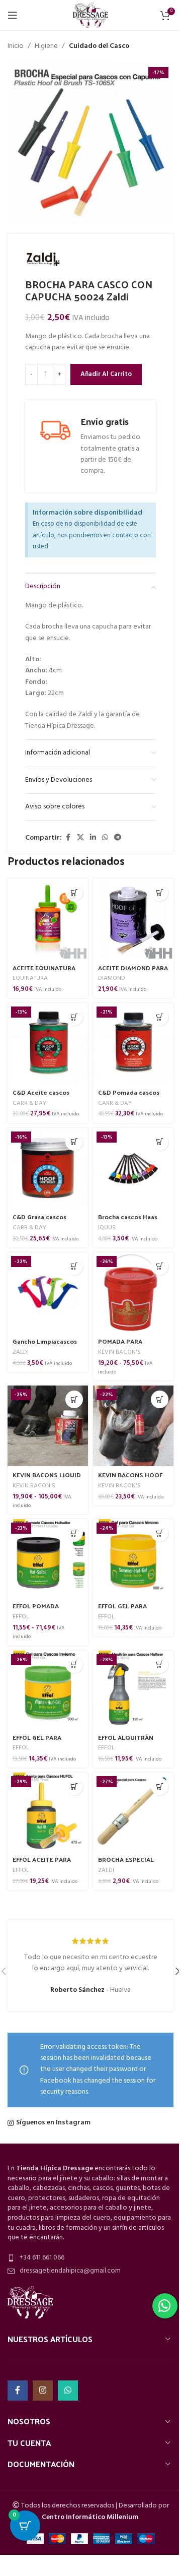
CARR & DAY (29, 1103)
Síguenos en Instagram (53, 2123)
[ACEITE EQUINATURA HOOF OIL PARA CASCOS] (48, 919)
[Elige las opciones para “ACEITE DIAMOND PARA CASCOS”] (160, 892)
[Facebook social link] (68, 838)
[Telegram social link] (118, 838)
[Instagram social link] (43, 2391)
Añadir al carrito (106, 374)
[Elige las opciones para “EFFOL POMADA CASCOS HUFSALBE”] (74, 1533)
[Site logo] (90, 15)
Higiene (46, 46)
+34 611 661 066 (42, 2258)
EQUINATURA (30, 978)
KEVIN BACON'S (119, 1352)
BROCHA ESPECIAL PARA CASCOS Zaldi (127, 1864)
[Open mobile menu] (13, 15)
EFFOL (21, 1617)
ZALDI (21, 1352)
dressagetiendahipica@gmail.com (70, 2271)
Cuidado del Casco (99, 46)
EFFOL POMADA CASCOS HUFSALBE (41, 1610)
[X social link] (80, 838)
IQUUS (107, 1228)
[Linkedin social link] (93, 838)
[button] (74, 892)
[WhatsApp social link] (105, 838)
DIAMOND (112, 978)
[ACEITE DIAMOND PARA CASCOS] (133, 919)
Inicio (16, 46)
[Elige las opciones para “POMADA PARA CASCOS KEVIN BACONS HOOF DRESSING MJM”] (160, 1266)
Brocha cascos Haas (128, 1216)
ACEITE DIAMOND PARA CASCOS (133, 972)
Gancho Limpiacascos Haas (45, 1345)
